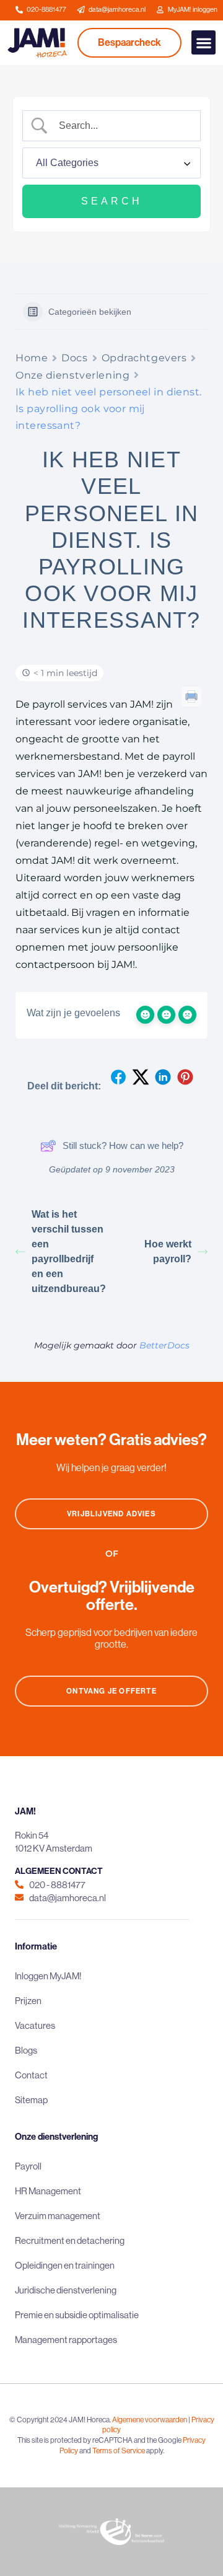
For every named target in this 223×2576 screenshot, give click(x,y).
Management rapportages (66, 2340)
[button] (203, 42)
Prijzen (28, 2001)
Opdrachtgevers (144, 358)
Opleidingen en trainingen (65, 2265)
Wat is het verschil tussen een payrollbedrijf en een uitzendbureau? (69, 1251)
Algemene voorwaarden (150, 2420)
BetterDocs (164, 1345)
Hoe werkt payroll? (168, 1251)
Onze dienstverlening (72, 375)
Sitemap (31, 2100)
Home (32, 358)
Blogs (26, 2050)
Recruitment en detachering (70, 2240)
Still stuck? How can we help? (123, 1145)
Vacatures (35, 2025)
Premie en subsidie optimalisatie (77, 2315)
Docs (74, 358)
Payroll (28, 2166)
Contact (31, 2075)
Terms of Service (119, 2451)
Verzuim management (58, 2216)
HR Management (48, 2191)
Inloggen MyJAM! (48, 1976)
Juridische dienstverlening (66, 2290)
